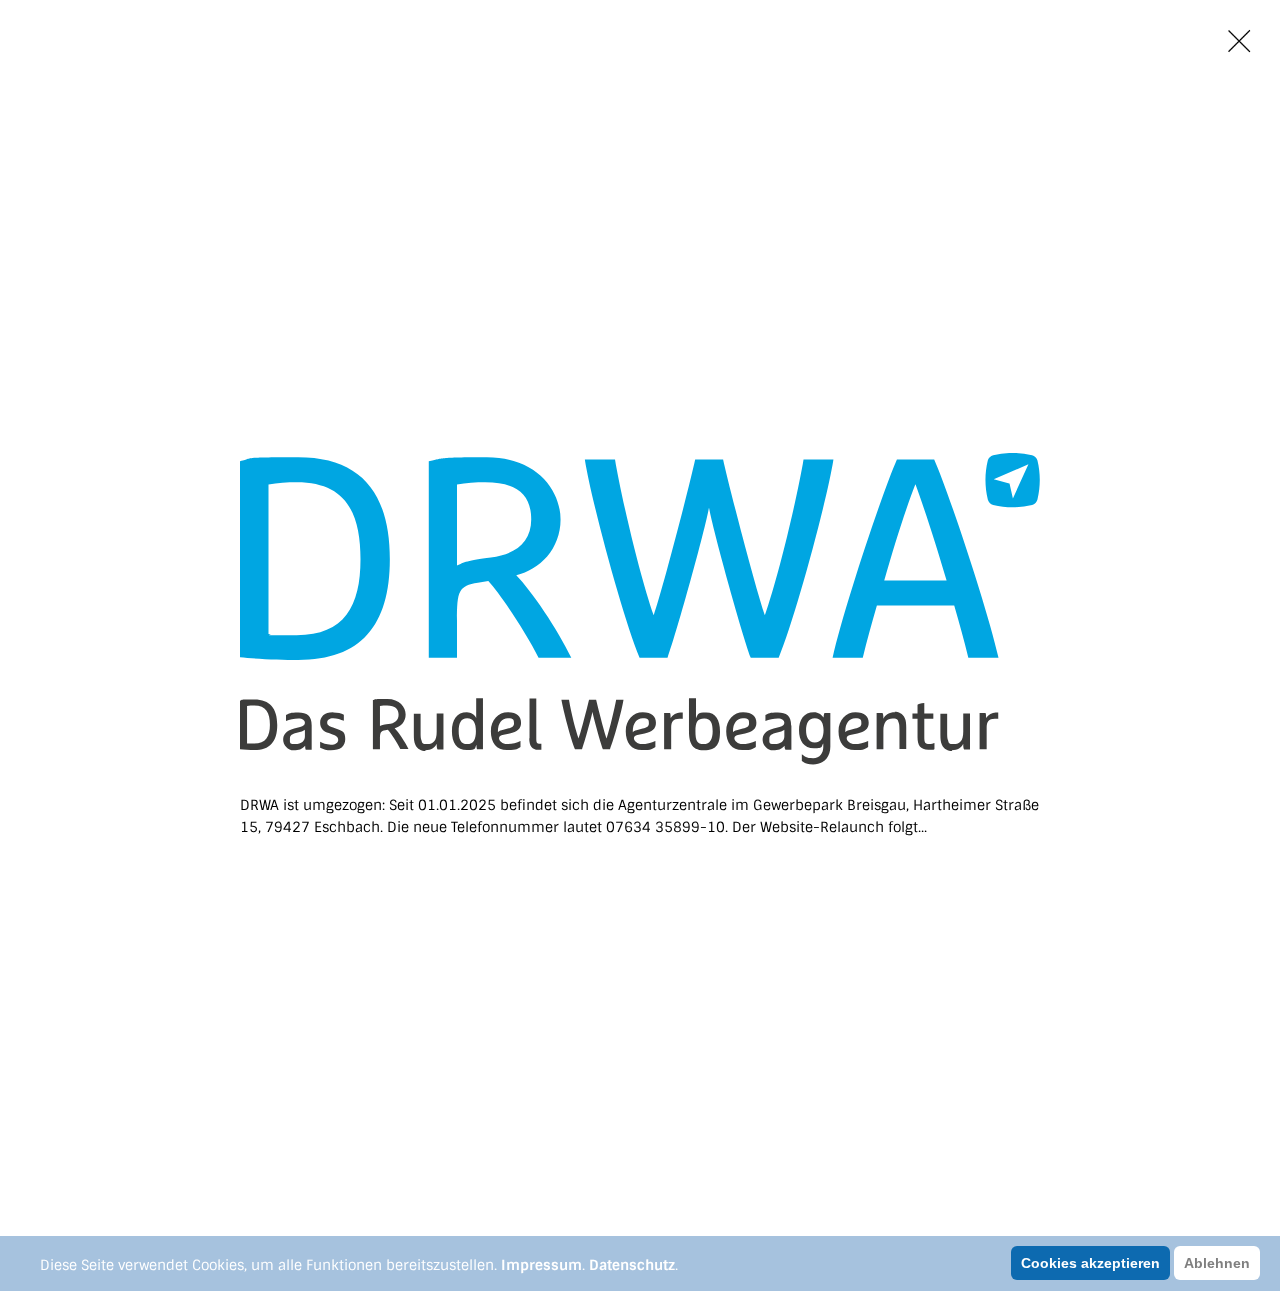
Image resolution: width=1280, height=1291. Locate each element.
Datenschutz (632, 1265)
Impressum (541, 1265)
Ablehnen (1217, 1263)
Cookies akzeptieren (1090, 1263)
